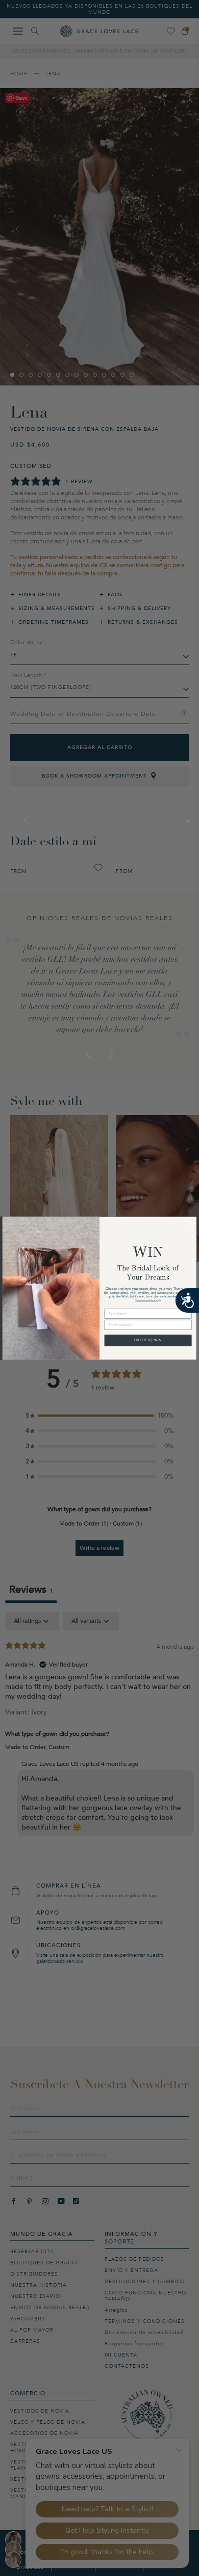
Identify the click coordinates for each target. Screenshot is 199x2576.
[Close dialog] (191, 1222)
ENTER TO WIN (148, 1340)
